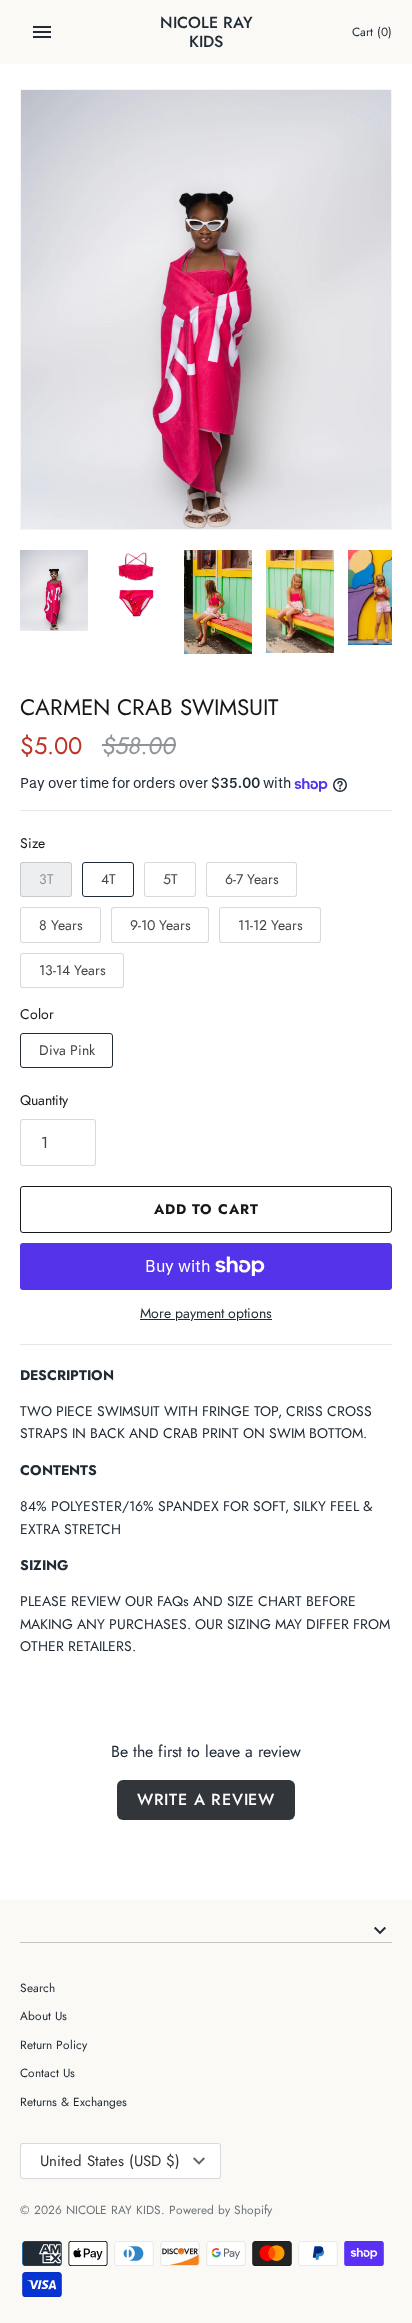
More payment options (206, 1313)
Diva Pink (67, 1050)
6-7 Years (252, 879)
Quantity (44, 1100)
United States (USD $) (110, 2161)
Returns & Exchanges (73, 2101)
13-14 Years (72, 970)
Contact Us (47, 2072)
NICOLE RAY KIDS (113, 2209)
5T (170, 879)
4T (108, 879)
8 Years (61, 925)
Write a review (206, 1799)
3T (46, 879)
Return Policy (53, 2044)
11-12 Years (270, 925)
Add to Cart (206, 1209)
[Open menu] (42, 32)
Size (32, 843)
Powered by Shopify (220, 2209)
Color (37, 1014)
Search (37, 1987)
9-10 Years (160, 925)
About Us (43, 2015)
